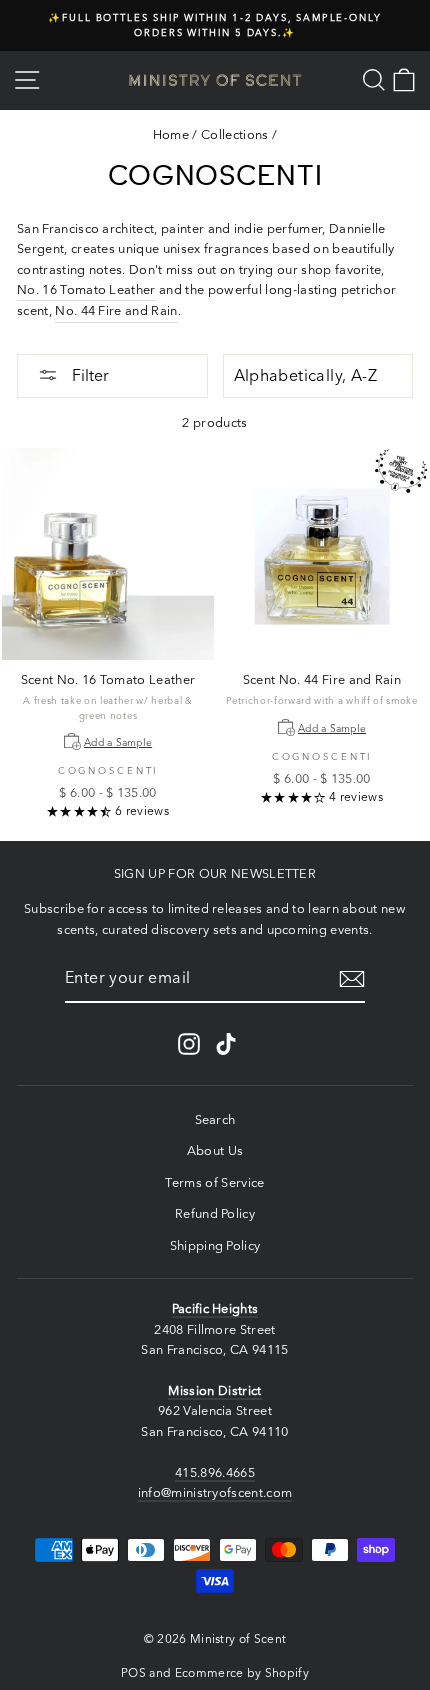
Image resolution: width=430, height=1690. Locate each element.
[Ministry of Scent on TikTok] (226, 1044)
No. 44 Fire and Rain (116, 310)
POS (133, 1672)
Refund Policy (215, 1213)
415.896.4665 (215, 1472)
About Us (215, 1150)
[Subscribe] (352, 979)
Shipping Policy (215, 1245)
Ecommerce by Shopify (242, 1672)
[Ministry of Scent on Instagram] (189, 1044)
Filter (88, 375)
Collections (235, 134)
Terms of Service (214, 1182)
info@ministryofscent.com (215, 1492)
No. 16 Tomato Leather (86, 289)
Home (171, 134)
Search (215, 1119)
